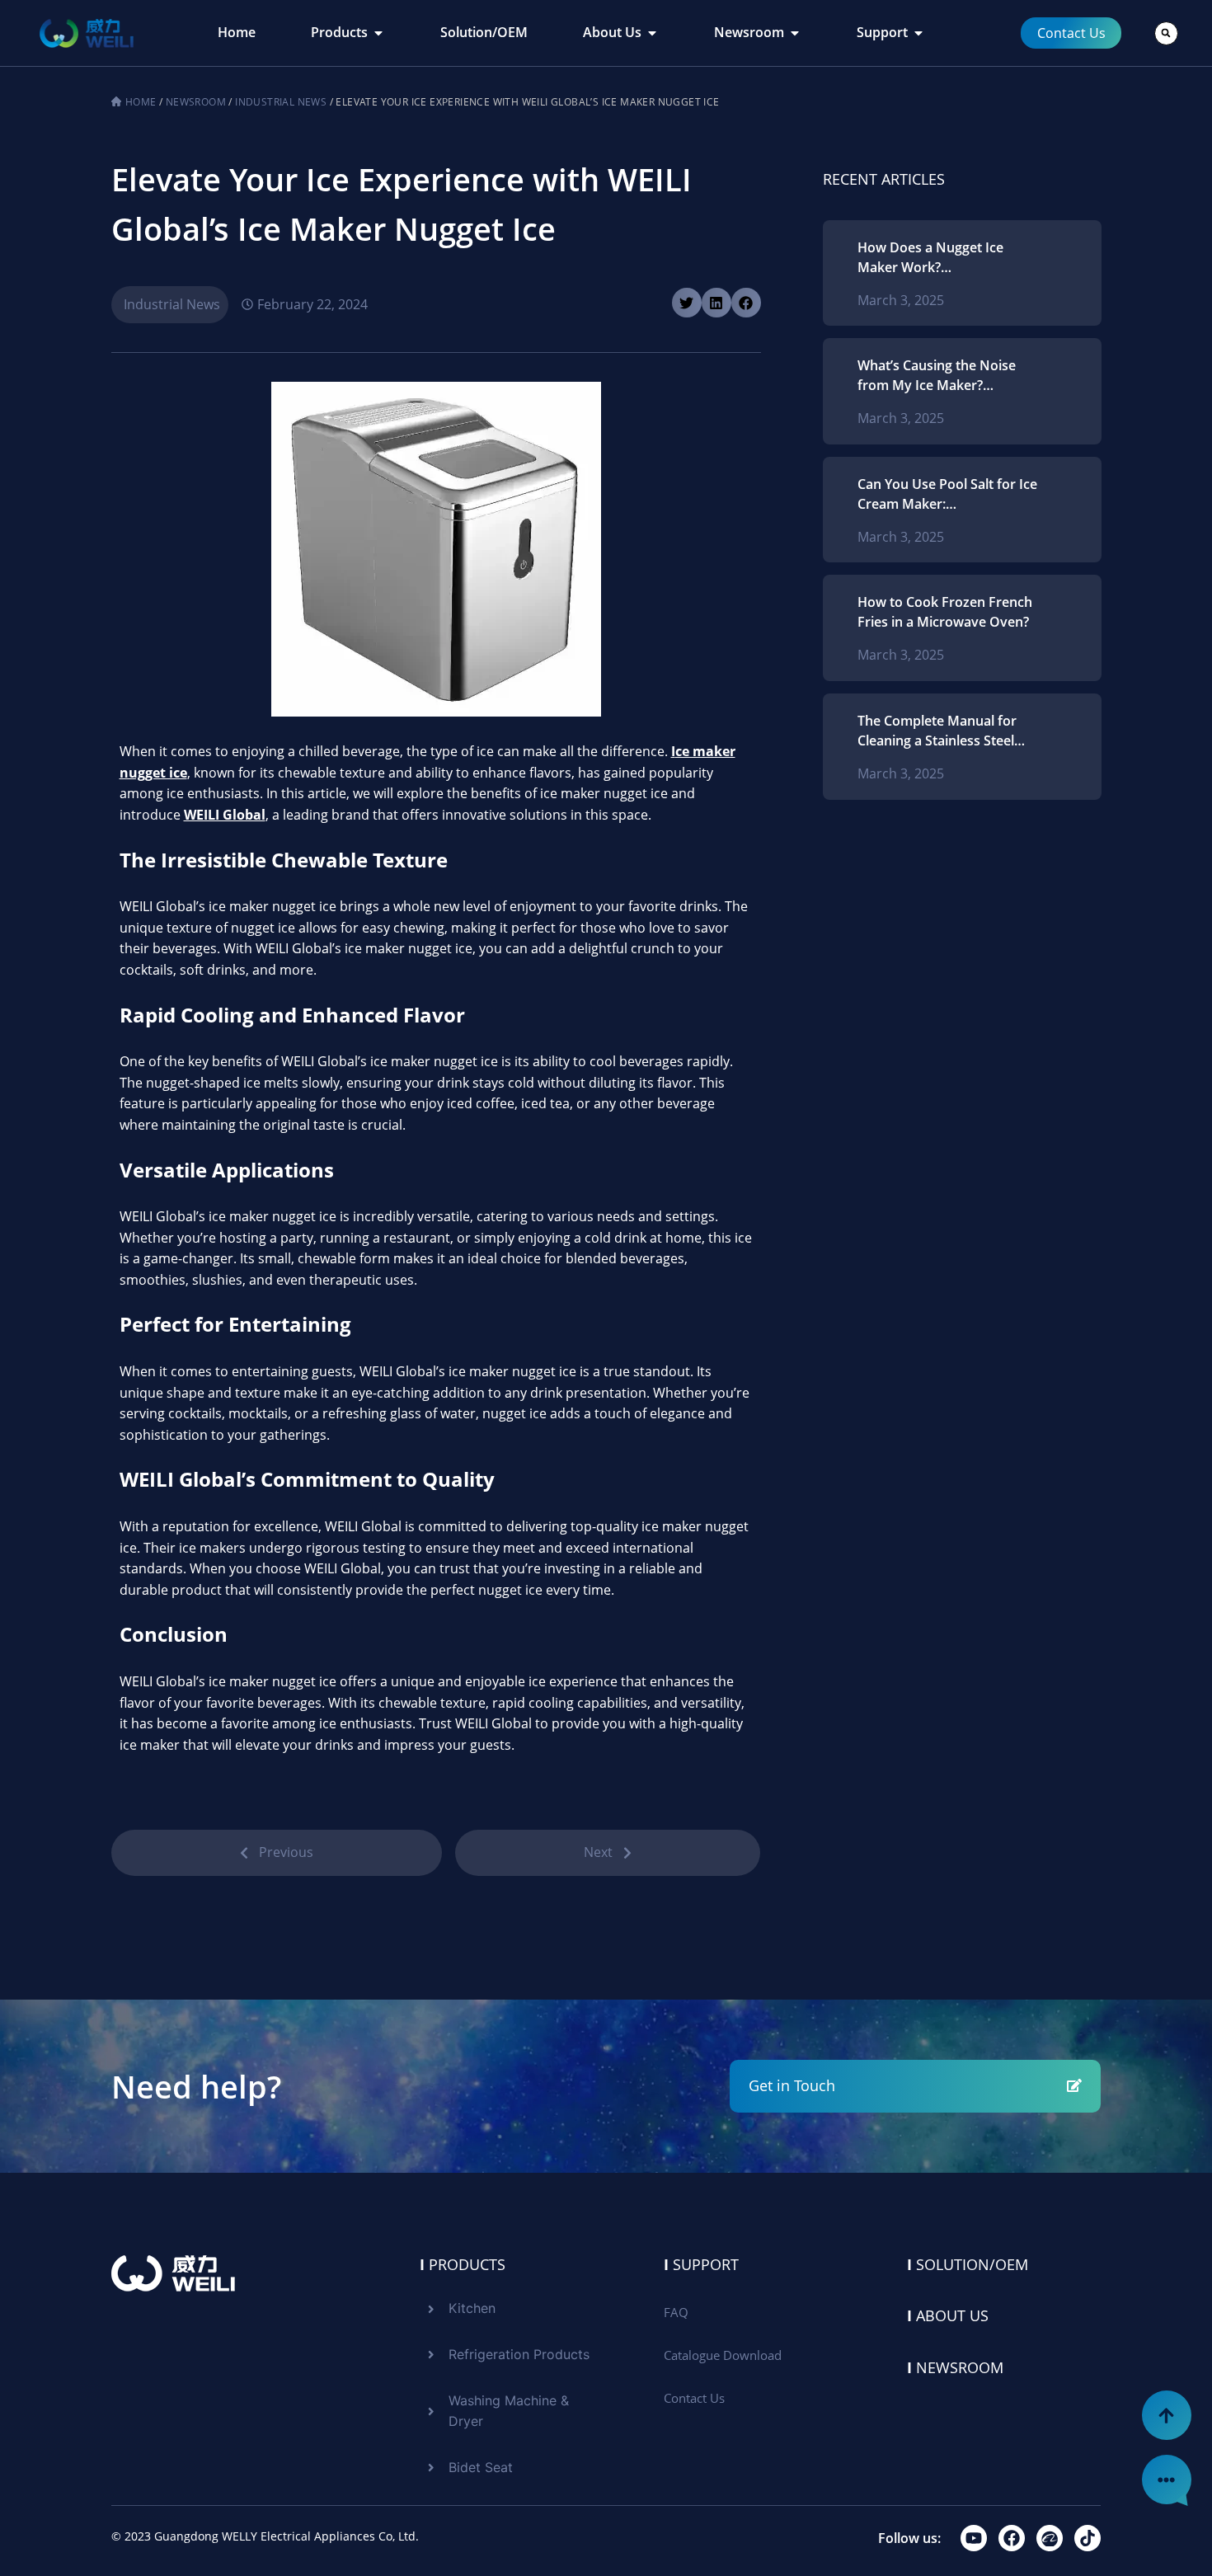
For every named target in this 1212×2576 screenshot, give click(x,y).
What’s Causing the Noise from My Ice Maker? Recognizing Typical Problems (937, 376)
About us (948, 2315)
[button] (1166, 33)
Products (463, 2264)
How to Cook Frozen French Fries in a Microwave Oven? (945, 612)
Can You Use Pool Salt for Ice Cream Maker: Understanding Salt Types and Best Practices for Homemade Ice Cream (947, 494)
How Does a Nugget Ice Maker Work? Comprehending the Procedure (930, 258)
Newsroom (196, 102)
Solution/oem (968, 2264)
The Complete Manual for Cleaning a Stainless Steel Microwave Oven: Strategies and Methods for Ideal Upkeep (945, 731)
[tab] (237, 33)
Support (701, 2264)
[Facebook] (1012, 2538)
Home (141, 102)
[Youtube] (974, 2538)
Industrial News (281, 102)
